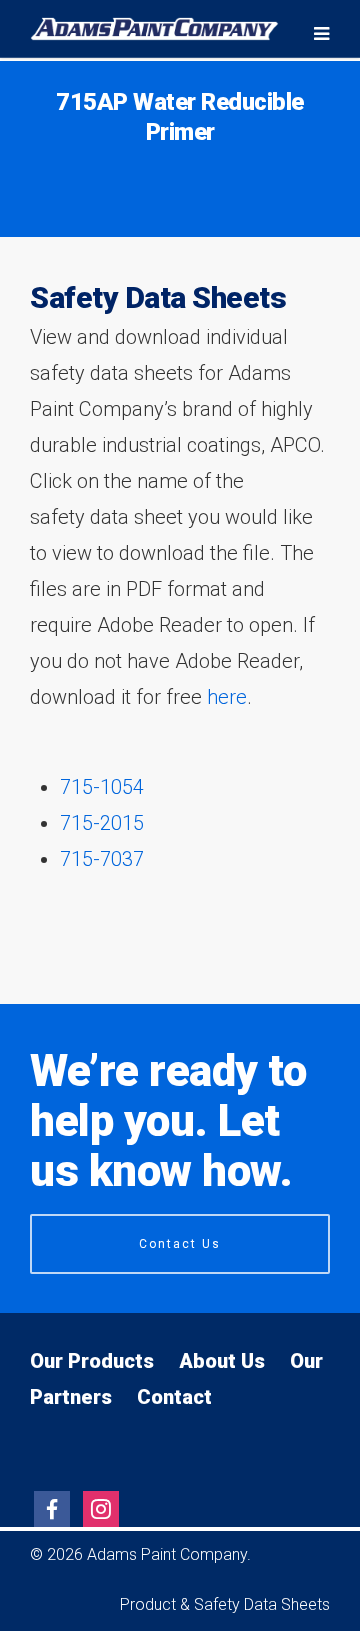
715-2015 (102, 823)
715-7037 (102, 859)
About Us (222, 1361)
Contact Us (180, 1244)
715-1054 (102, 787)
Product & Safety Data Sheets (225, 1604)
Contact (174, 1397)
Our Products (92, 1361)
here (227, 697)
